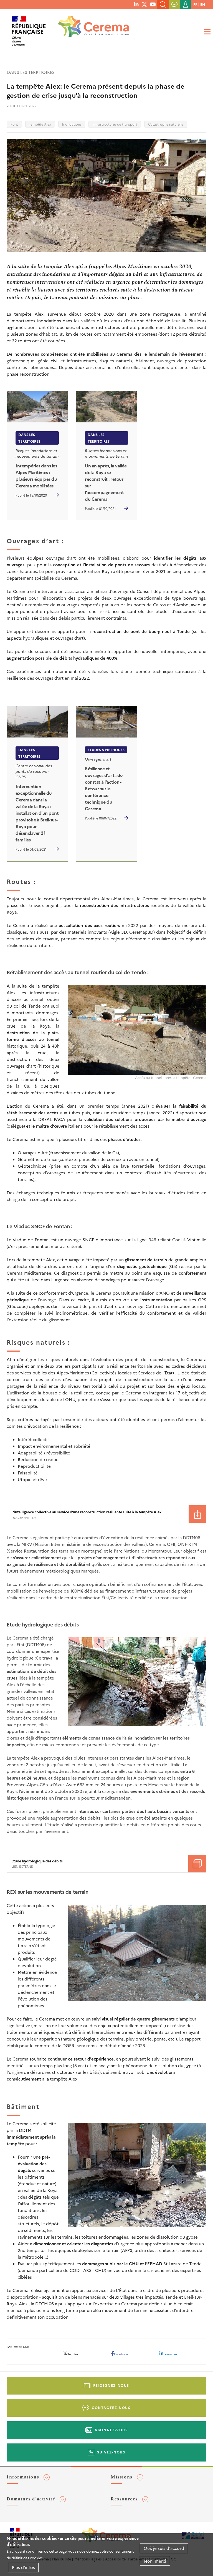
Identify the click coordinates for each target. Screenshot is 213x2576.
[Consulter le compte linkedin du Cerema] (136, 4)
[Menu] (206, 32)
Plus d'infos (23, 2567)
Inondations (72, 124)
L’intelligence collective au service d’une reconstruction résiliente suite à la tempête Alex (86, 1512)
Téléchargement (197, 1514)
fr (195, 4)
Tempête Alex (40, 124)
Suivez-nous (111, 2452)
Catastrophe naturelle (166, 124)
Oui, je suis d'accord (164, 2548)
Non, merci (155, 2561)
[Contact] (174, 4)
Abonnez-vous (111, 2430)
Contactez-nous (111, 2407)
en (203, 4)
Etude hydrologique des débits (37, 1861)
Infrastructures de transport (115, 124)
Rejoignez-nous (111, 2385)
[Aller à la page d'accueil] (90, 29)
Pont (14, 124)
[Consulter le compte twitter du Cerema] (144, 4)
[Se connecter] (186, 4)
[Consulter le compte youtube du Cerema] (153, 4)
